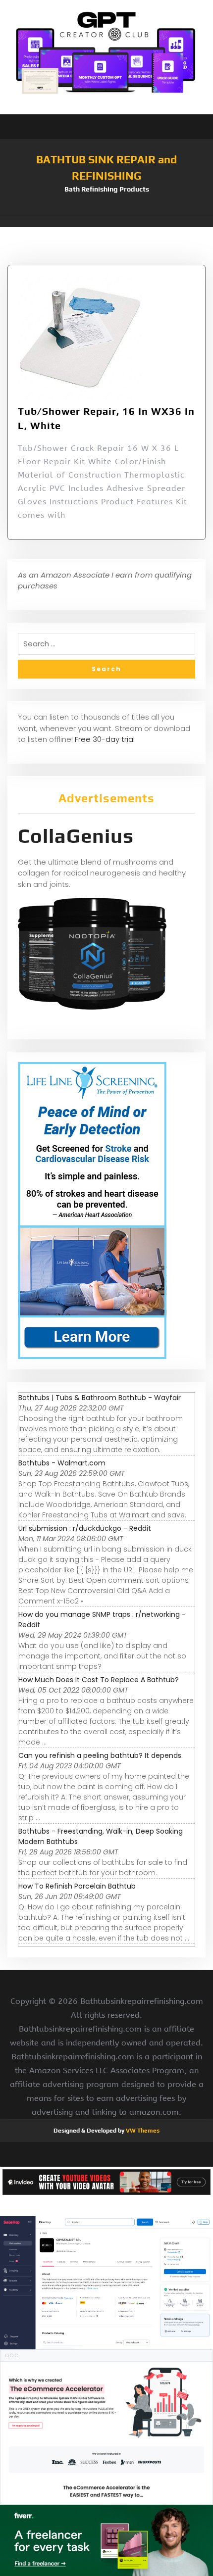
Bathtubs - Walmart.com (62, 1463)
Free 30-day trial (105, 739)
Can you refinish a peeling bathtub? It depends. (101, 1755)
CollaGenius (76, 836)
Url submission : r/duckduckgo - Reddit (85, 1528)
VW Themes (142, 2131)
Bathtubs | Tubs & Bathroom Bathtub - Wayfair (100, 1398)
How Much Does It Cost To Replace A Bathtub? (99, 1680)
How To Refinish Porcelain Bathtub (77, 1886)
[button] (106, 222)
